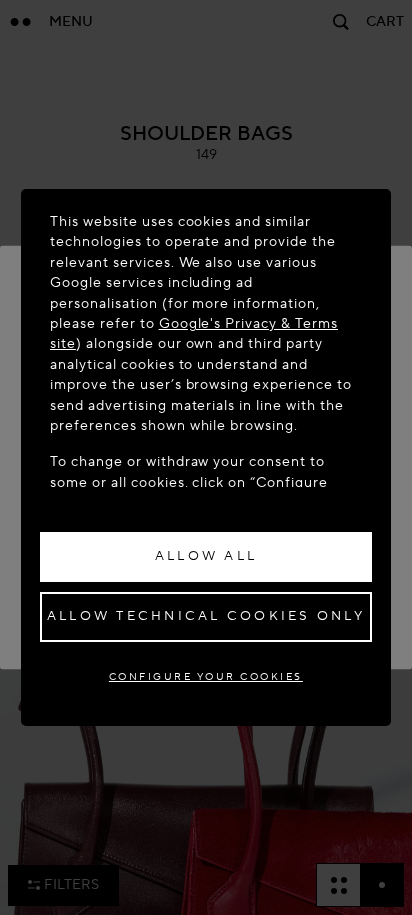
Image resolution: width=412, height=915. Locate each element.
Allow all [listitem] (206, 556)
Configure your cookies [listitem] (206, 676)
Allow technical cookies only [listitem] (206, 616)
